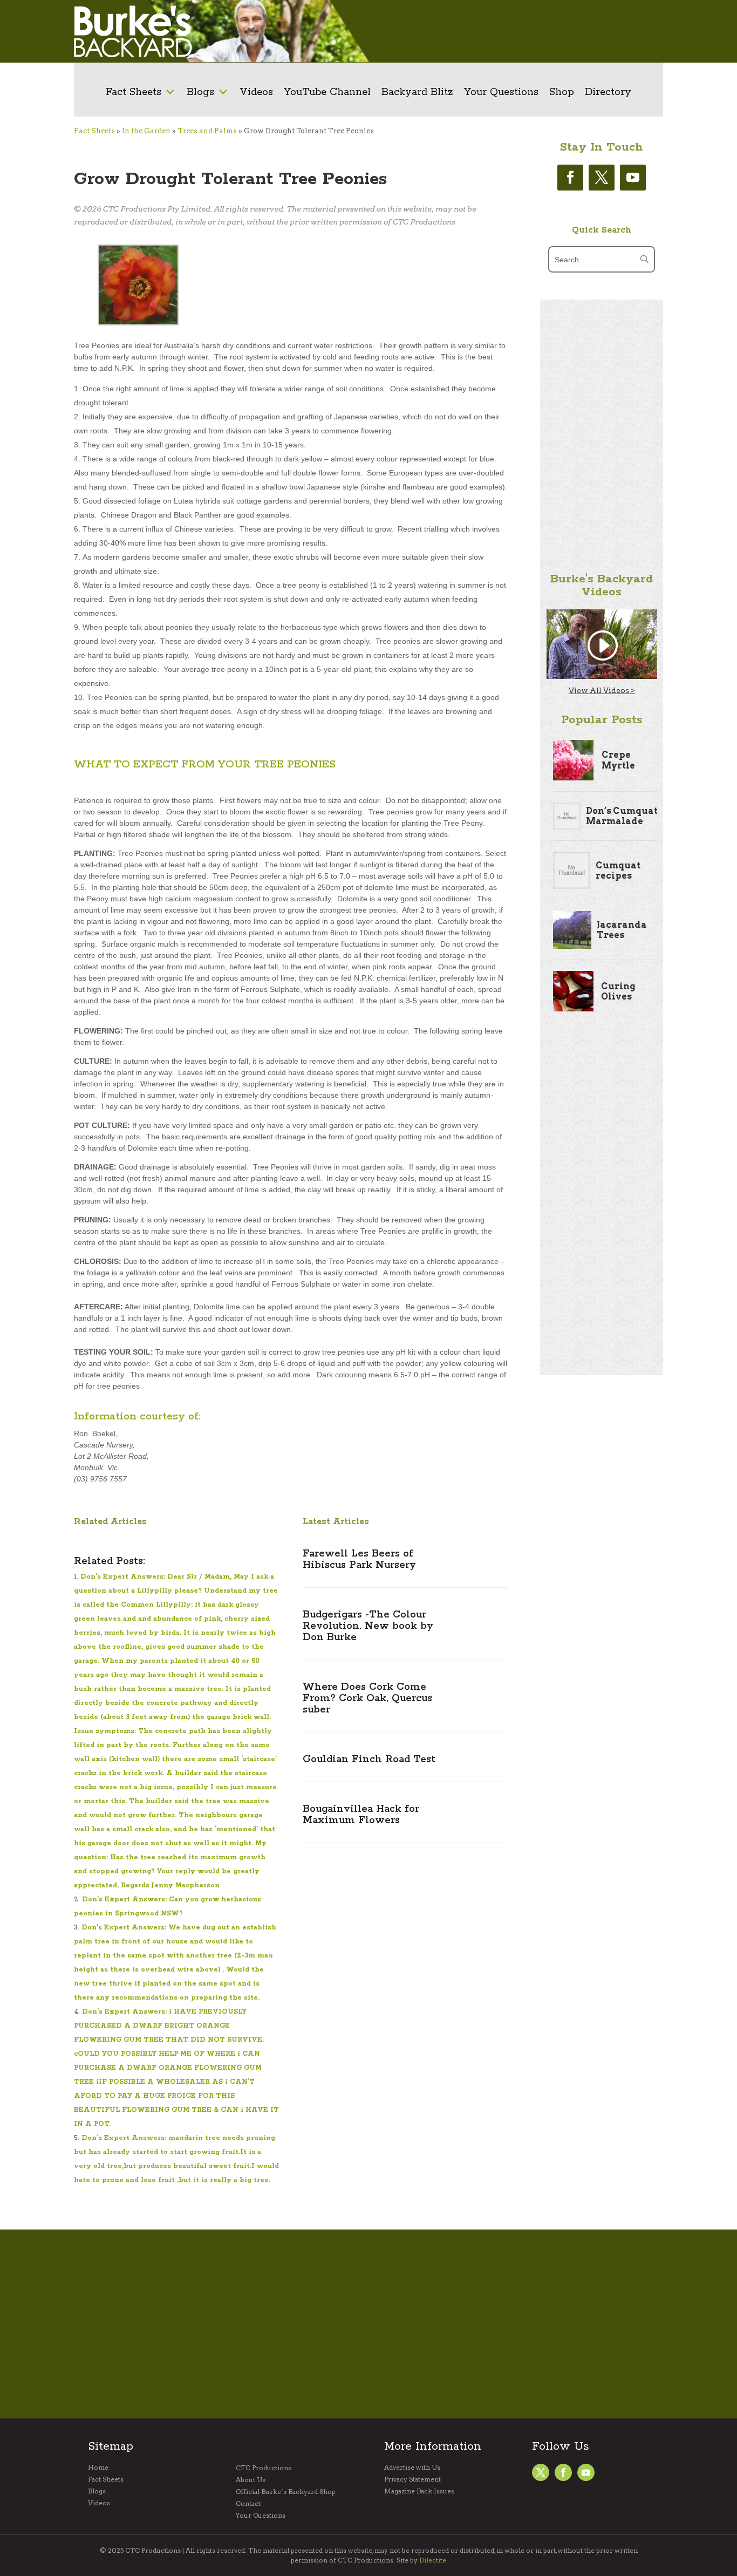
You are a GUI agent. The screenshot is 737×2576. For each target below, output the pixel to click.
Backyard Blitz (417, 92)
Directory (608, 92)
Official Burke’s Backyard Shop (286, 2492)
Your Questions (501, 92)
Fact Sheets (134, 92)
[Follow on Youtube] (633, 178)
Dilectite (433, 2560)
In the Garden (146, 131)
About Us (251, 2480)
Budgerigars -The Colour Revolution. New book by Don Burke (368, 1626)
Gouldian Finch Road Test (369, 1759)
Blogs (200, 92)
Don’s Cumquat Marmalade (622, 816)
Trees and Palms (207, 131)
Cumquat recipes (618, 871)
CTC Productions (264, 2468)
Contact (248, 2504)
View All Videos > (602, 690)
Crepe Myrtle (618, 760)
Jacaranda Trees (622, 930)
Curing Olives (618, 991)
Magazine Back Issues (419, 2491)
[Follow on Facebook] (570, 178)
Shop (562, 92)
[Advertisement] (514, 31)
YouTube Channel (327, 92)
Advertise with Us (412, 2468)
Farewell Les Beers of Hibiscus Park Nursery (359, 1559)
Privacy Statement (412, 2479)
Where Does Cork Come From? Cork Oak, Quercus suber (367, 1698)
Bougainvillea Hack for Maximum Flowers (361, 1815)
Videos (256, 92)
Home (98, 2468)
